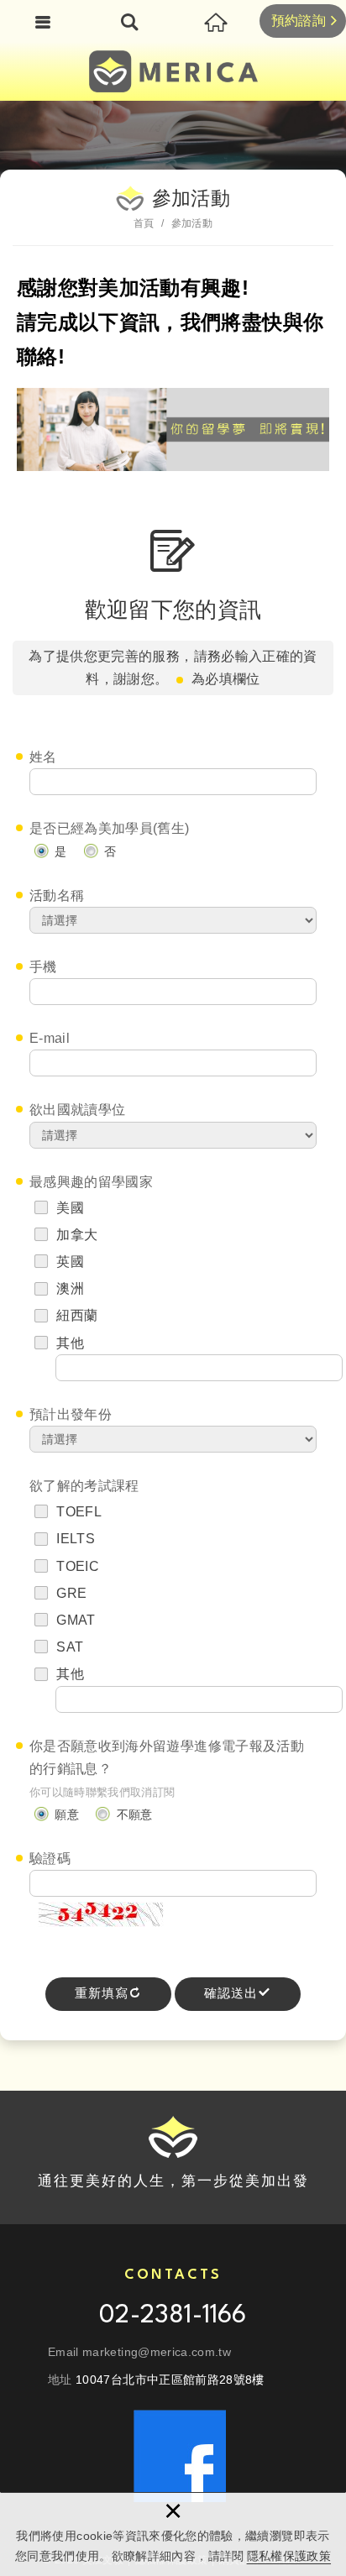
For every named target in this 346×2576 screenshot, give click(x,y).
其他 (70, 1343)
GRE (70, 1593)
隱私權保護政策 (289, 2556)
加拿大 (75, 1235)
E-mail (50, 1038)
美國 (68, 1208)
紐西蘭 (75, 1315)
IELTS (74, 1539)
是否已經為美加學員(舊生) (110, 828)
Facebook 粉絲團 (180, 2456)
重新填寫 (102, 1994)
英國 (68, 1262)
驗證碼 (50, 1859)
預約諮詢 (299, 21)
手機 (43, 967)
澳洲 (68, 1288)
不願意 (132, 1814)
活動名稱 (57, 895)
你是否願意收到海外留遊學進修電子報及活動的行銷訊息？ (167, 1757)
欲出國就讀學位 (77, 1110)
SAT (68, 1647)
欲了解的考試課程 (84, 1486)
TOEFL (77, 1512)
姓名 (43, 757)
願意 (65, 1814)
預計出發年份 (71, 1414)
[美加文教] (173, 71)
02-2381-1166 (173, 2316)
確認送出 (231, 1994)
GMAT (74, 1620)
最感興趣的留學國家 (91, 1182)
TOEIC (76, 1566)
